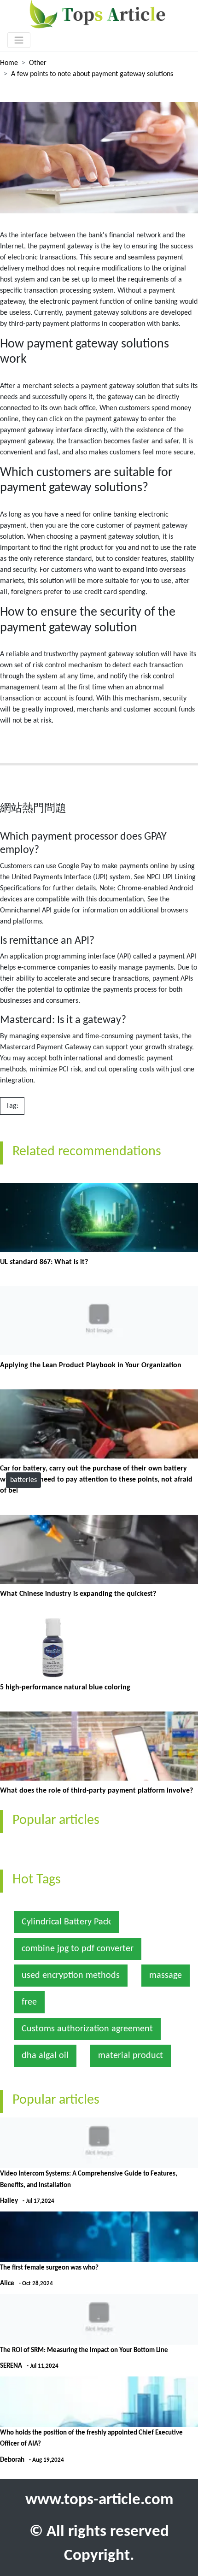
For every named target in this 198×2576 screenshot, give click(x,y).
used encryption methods (71, 1976)
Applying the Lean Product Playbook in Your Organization (91, 1365)
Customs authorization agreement (87, 2029)
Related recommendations (87, 1152)
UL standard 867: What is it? (44, 1262)
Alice (7, 2284)
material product (131, 2056)
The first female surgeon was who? (49, 2268)
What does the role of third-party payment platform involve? (96, 1791)
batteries (23, 1480)
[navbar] (19, 40)
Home (9, 63)
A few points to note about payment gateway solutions (92, 74)
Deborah (12, 2460)
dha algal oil (45, 2056)
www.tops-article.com (99, 2500)
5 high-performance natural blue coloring (65, 1688)
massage (166, 1976)
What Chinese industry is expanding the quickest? (78, 1594)
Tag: (12, 1106)
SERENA (11, 2366)
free (29, 2002)
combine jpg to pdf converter (78, 1949)
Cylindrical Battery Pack (66, 1922)
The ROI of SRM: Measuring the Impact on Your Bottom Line (84, 2350)
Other (38, 63)
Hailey (9, 2201)
